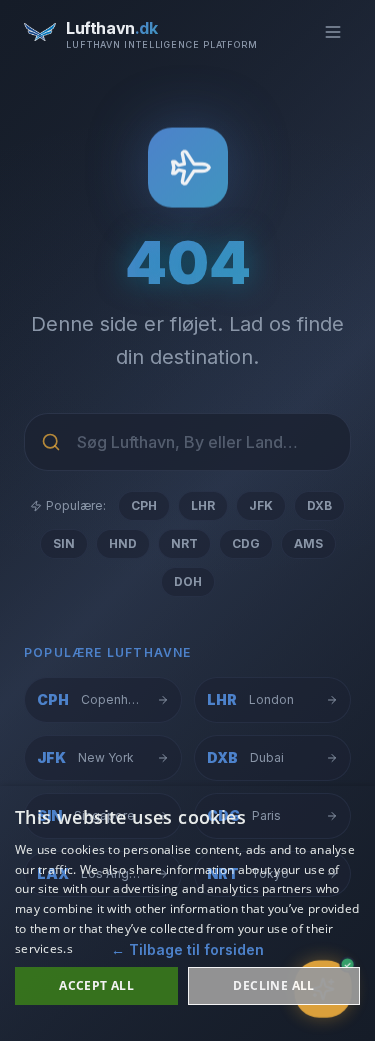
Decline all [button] (273, 985)
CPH (144, 505)
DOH (188, 581)
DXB (319, 505)
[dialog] (187, 913)
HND (123, 543)
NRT (184, 543)
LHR (203, 505)
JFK (261, 505)
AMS (308, 543)
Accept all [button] (96, 985)
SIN (64, 543)
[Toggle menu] (333, 32)
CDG (246, 543)
